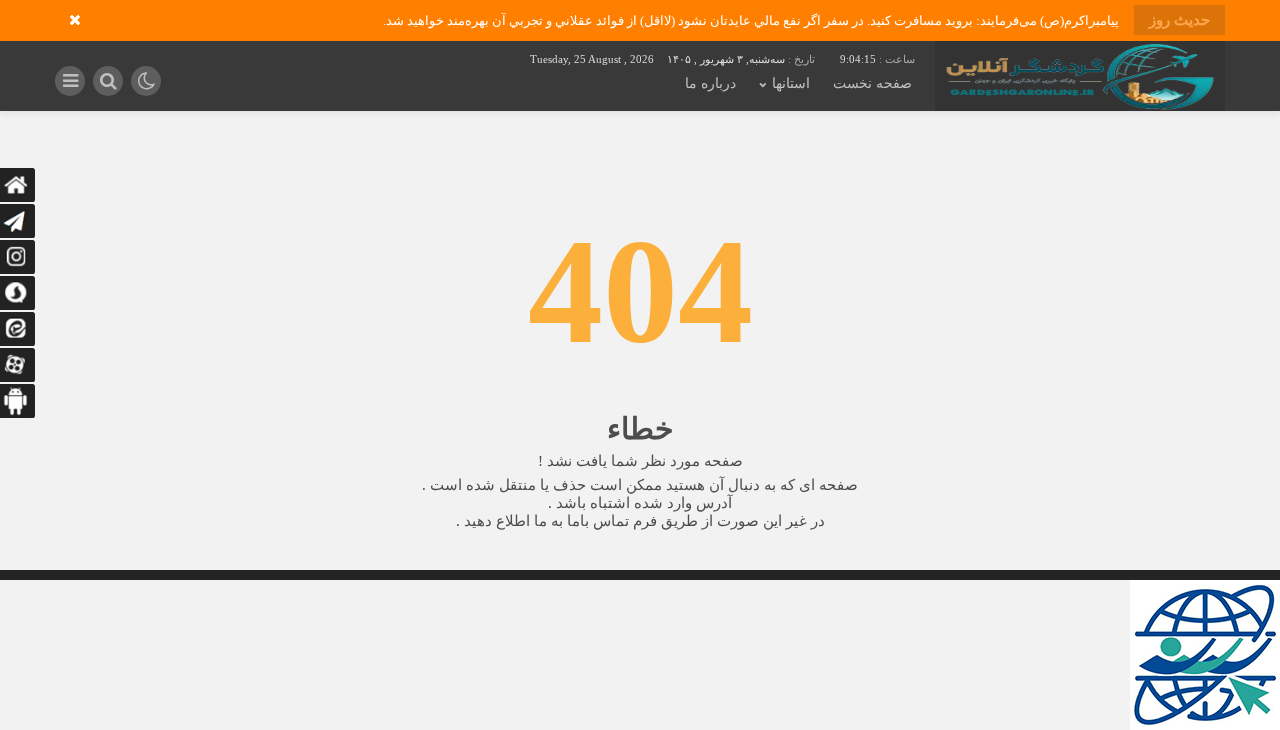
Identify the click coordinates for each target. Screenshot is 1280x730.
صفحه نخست (872, 83)
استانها (791, 83)
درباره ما (710, 83)
